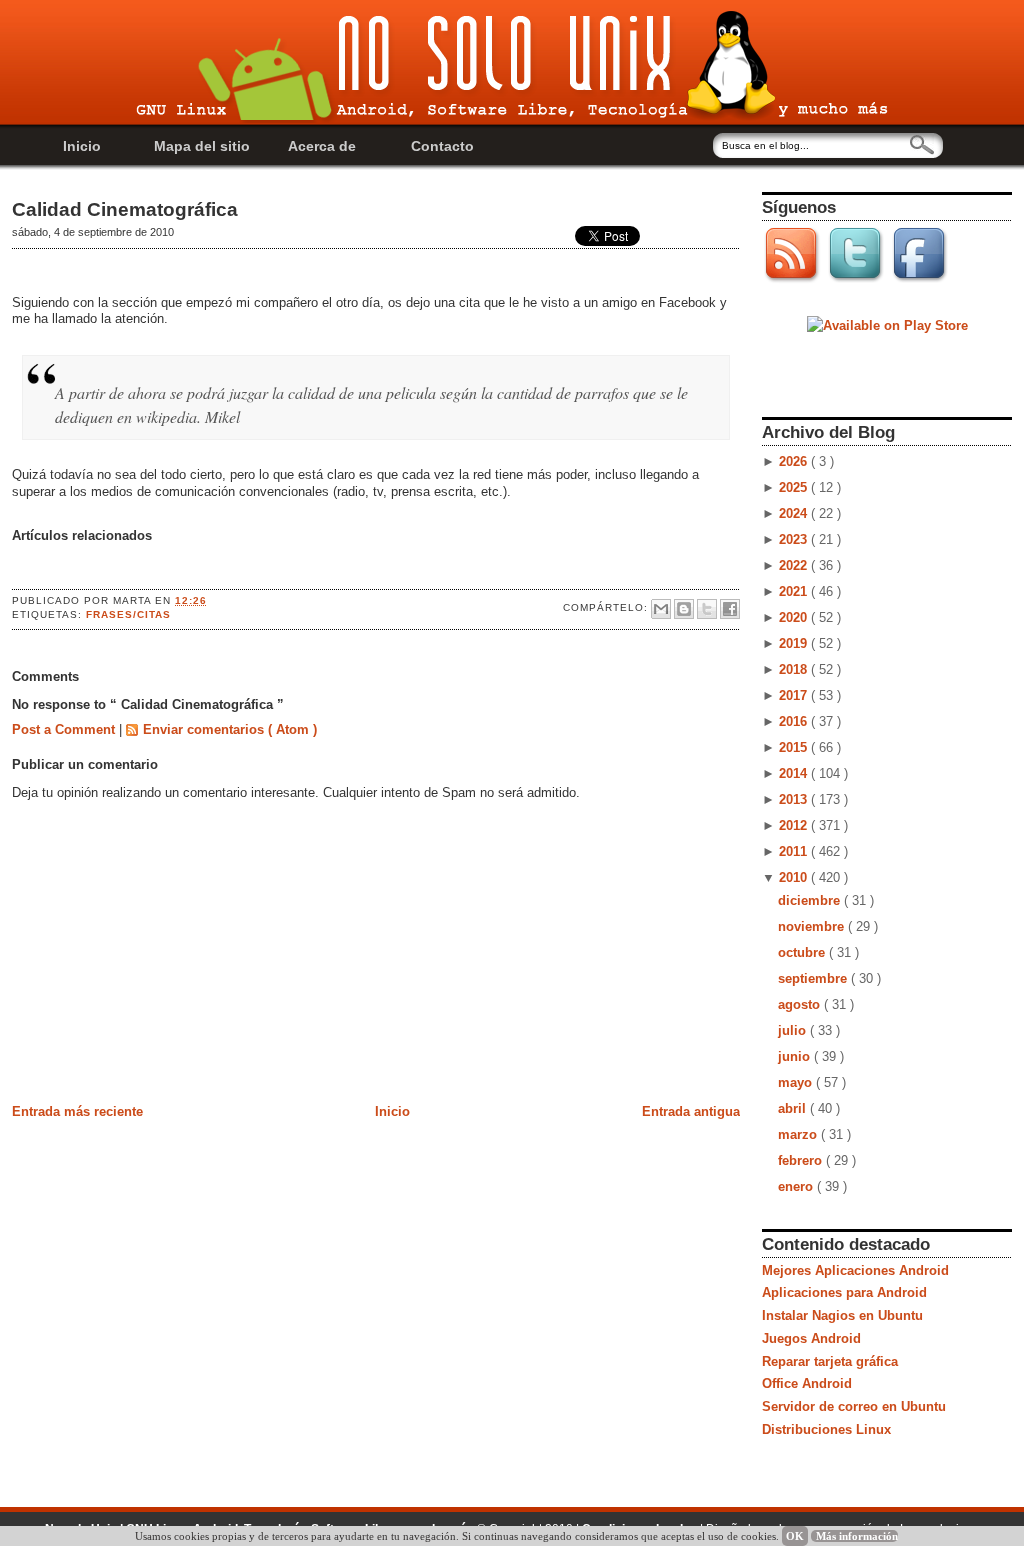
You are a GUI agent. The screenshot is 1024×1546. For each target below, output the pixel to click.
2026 (795, 461)
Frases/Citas (128, 614)
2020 (795, 617)
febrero (802, 1160)
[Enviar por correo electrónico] (661, 609)
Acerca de (322, 146)
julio (794, 1030)
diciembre (811, 900)
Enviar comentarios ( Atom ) (230, 729)
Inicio (82, 146)
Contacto (442, 146)
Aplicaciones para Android (844, 1292)
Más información (857, 1536)
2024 (795, 513)
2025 (795, 487)
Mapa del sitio (202, 146)
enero (797, 1186)
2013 (795, 799)
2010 (795, 877)
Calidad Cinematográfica (125, 209)
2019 (795, 643)
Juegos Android (811, 1338)
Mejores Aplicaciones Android (855, 1270)
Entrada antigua (691, 1111)
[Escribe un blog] (684, 609)
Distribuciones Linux (826, 1429)
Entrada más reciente (77, 1111)
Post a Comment (65, 729)
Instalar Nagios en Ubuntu (842, 1315)
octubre (803, 952)
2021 (795, 591)
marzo (799, 1134)
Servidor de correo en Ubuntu (854, 1406)
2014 (795, 773)
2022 (795, 565)
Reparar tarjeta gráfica (830, 1361)
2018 (795, 669)
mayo (797, 1082)
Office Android (807, 1383)
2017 (795, 695)
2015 (795, 747)
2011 (795, 851)
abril (794, 1108)
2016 (795, 721)
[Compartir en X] (707, 609)
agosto (801, 1004)
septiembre (814, 978)
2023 (795, 539)
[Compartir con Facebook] (730, 609)
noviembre (813, 926)
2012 (795, 825)
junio (796, 1056)
